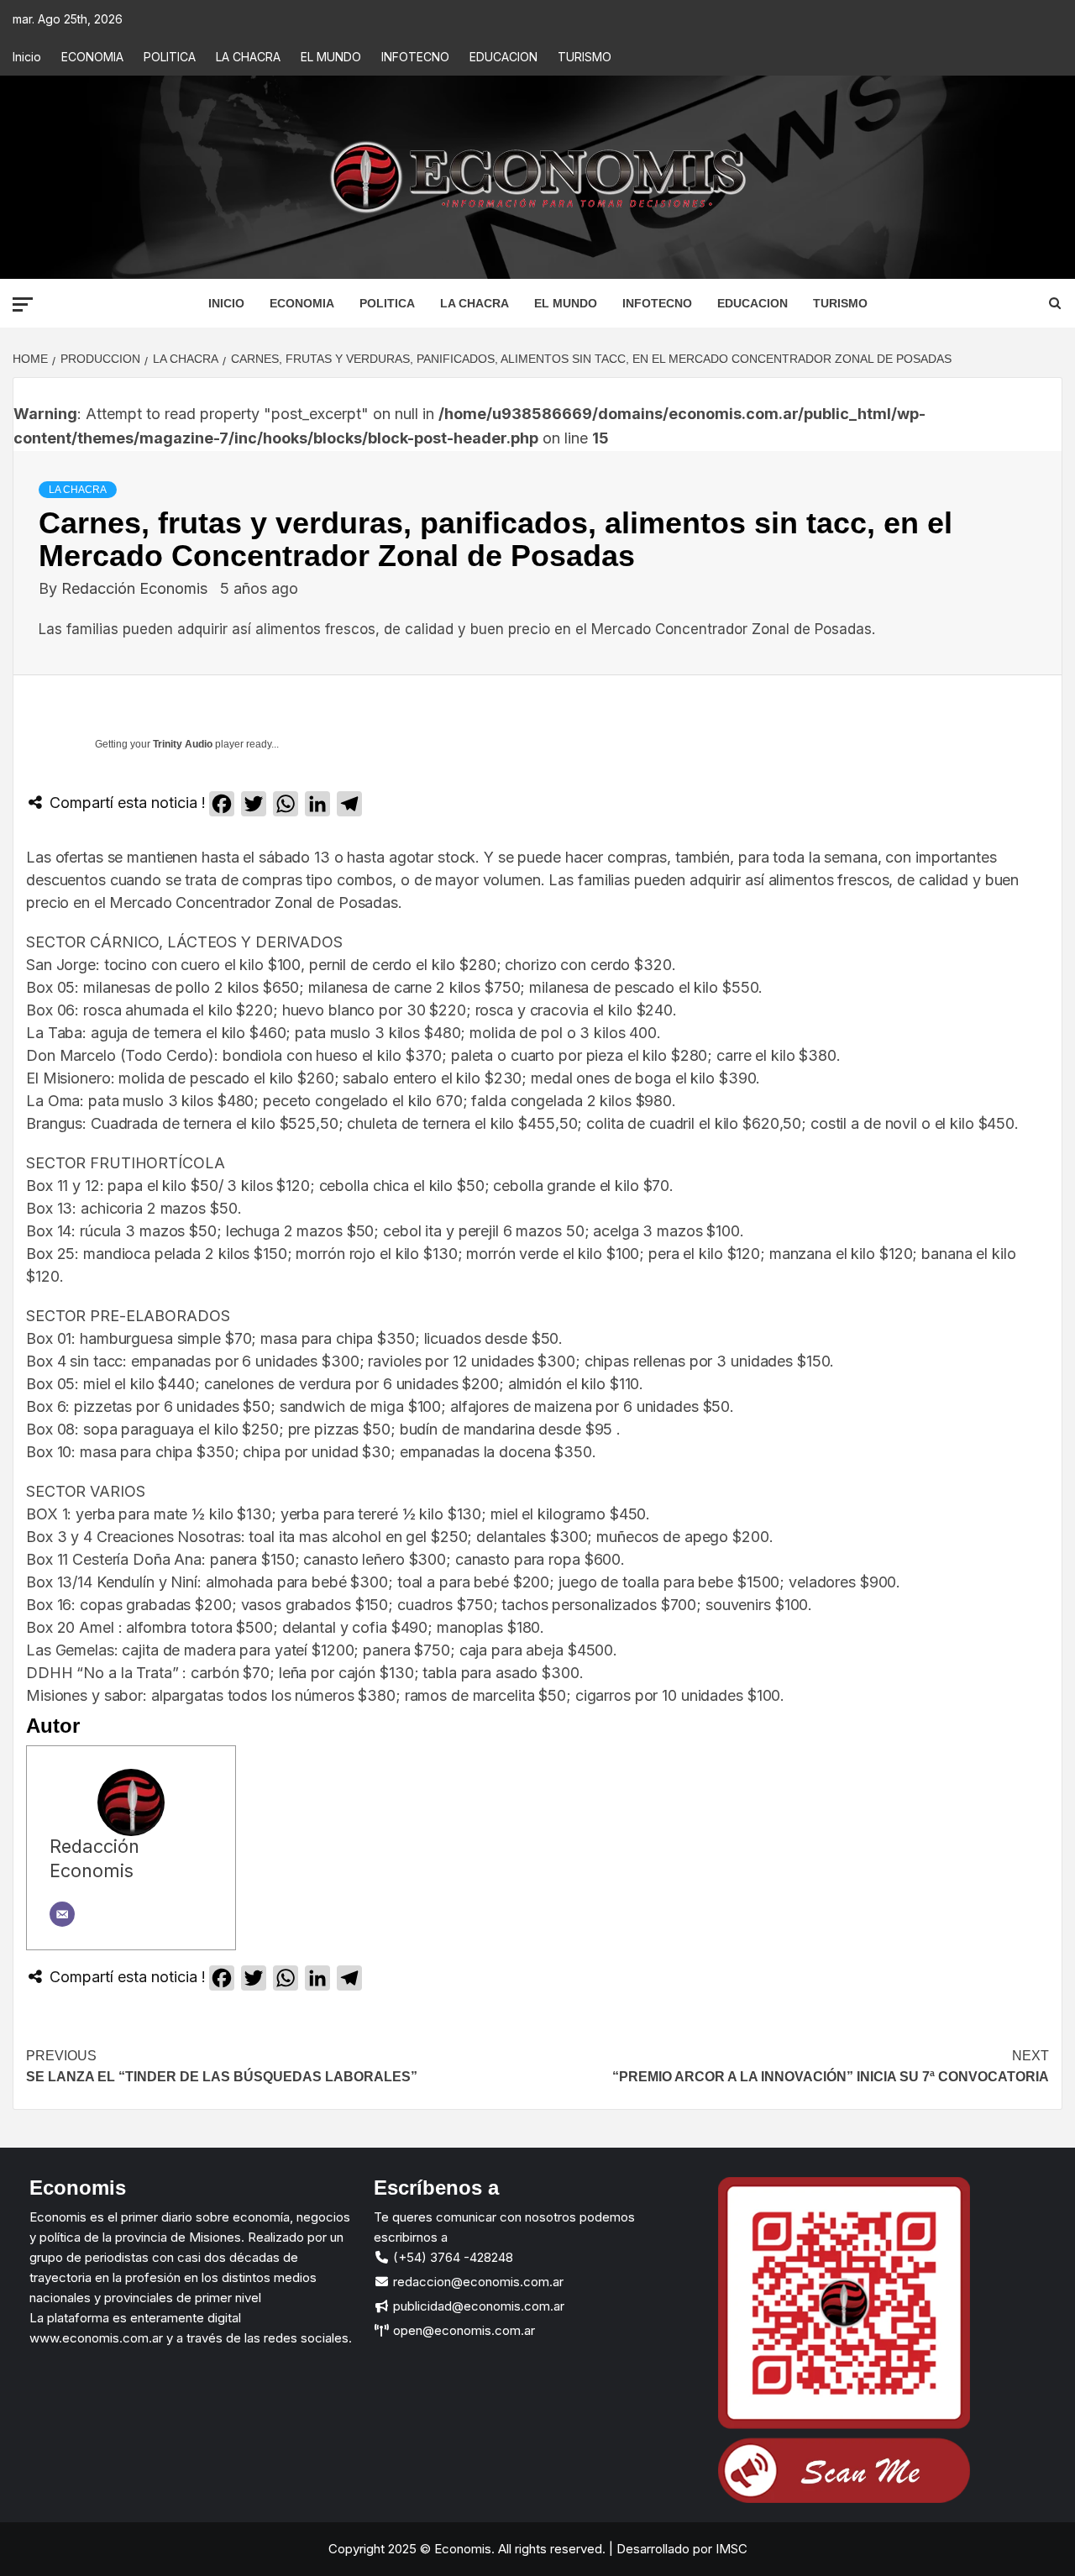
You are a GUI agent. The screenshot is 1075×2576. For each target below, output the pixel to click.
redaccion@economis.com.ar (477, 2282)
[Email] (62, 1914)
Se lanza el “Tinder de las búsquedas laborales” (222, 2067)
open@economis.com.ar (462, 2330)
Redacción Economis (136, 588)
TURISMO (585, 57)
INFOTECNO (415, 57)
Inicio (27, 57)
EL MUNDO (331, 57)
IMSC (730, 2549)
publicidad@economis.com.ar (477, 2306)
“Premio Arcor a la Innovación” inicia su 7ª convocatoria (831, 2067)
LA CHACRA (248, 57)
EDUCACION (503, 57)
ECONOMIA (92, 57)
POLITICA (170, 57)
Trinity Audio (183, 744)
